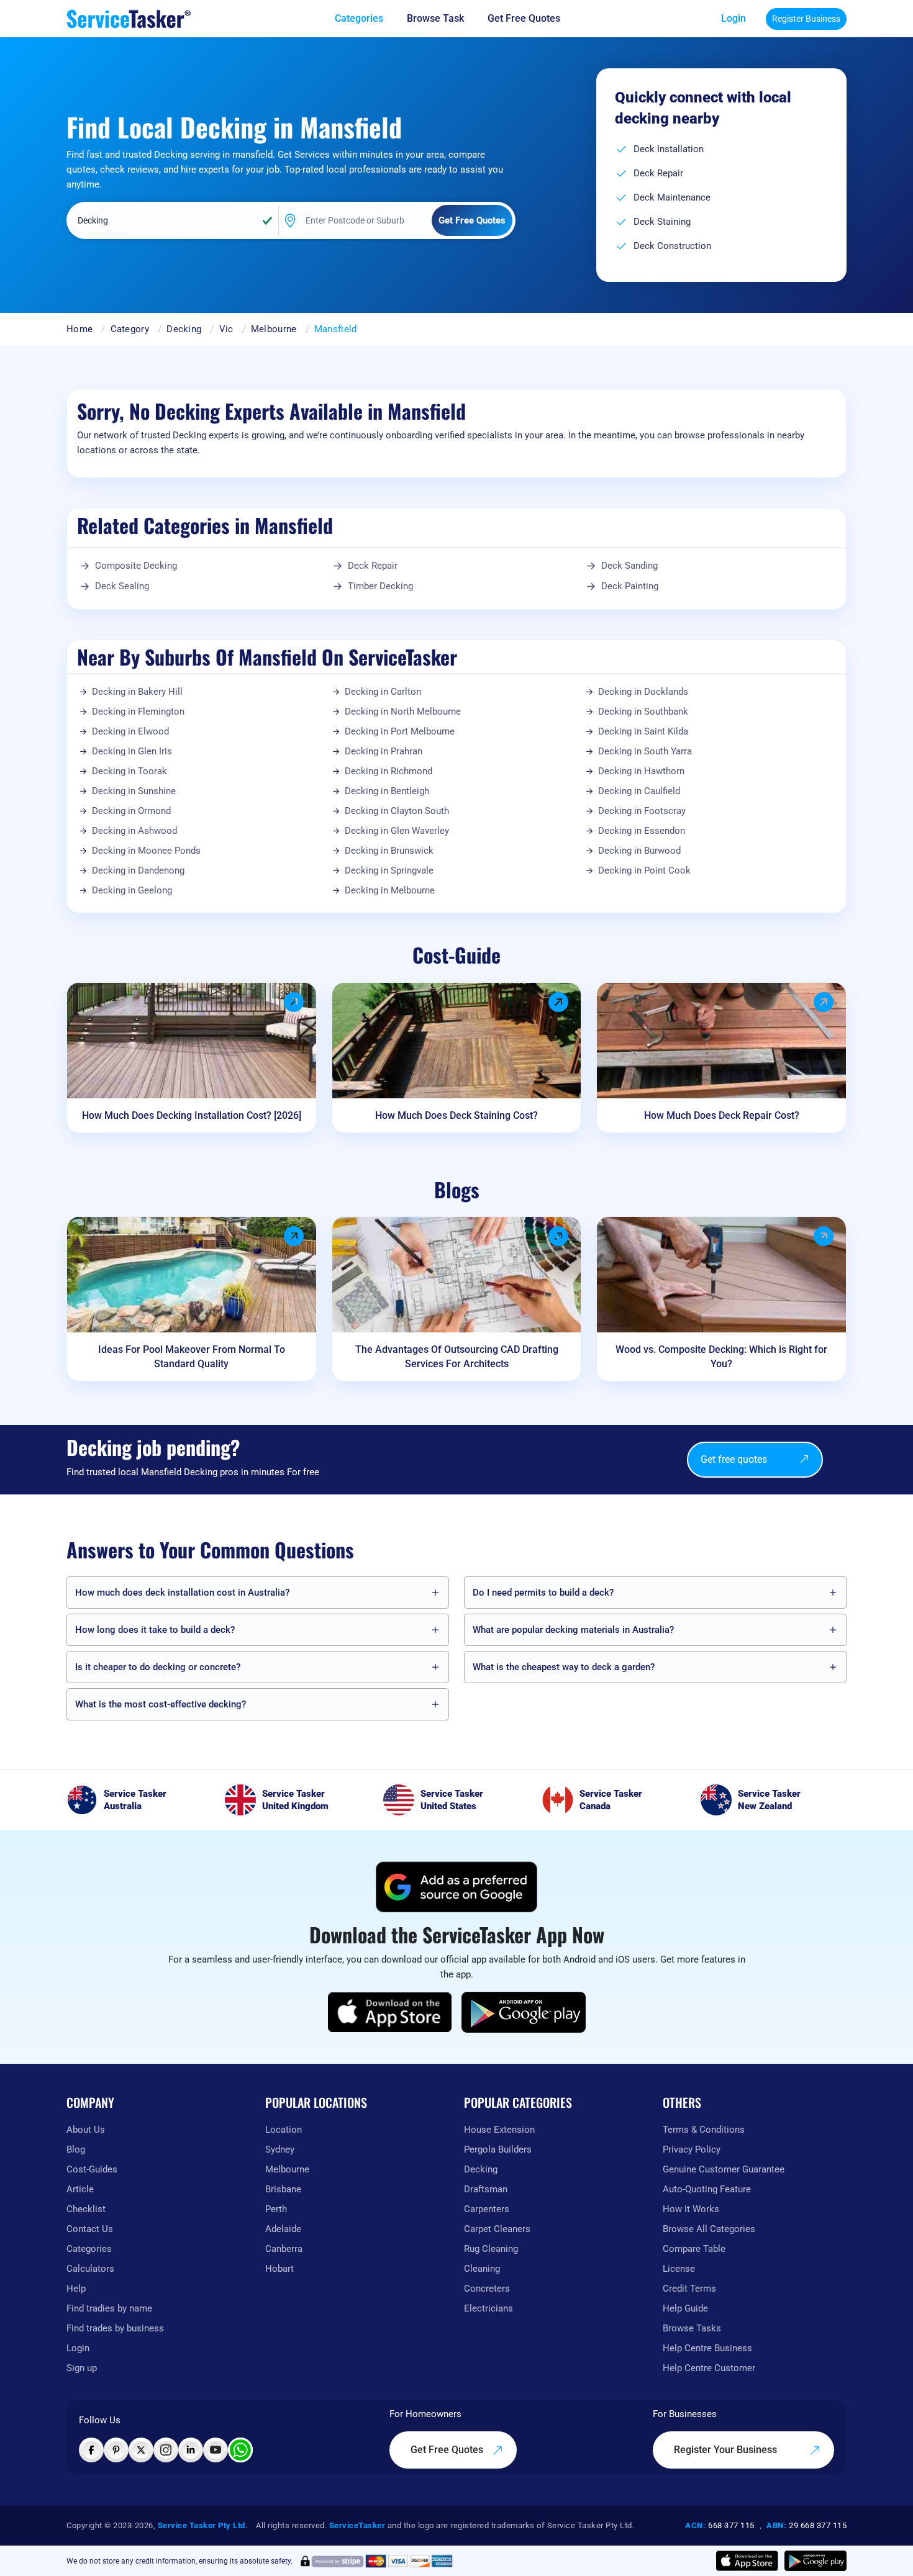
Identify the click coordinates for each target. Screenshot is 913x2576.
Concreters (487, 2289)
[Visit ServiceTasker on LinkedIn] (191, 2450)
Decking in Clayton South (397, 811)
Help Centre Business (707, 2348)
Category (130, 329)
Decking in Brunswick (389, 851)
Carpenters (487, 2209)
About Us (86, 2130)
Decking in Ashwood (134, 831)
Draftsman (486, 2189)
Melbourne (274, 329)
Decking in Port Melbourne (400, 731)
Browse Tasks (692, 2328)
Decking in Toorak (129, 771)
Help (76, 2289)
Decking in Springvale (389, 870)
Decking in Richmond (388, 771)
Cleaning (482, 2269)
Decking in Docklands (643, 692)
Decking (184, 329)
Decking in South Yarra (645, 751)
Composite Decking (136, 566)
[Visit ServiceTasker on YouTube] (216, 2450)
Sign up (82, 2368)
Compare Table (694, 2249)
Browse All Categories (709, 2229)
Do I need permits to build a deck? (543, 1593)
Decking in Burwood (639, 851)
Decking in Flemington (138, 712)
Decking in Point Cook (644, 870)
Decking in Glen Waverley (397, 831)
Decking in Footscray (642, 811)
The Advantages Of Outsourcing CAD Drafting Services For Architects (457, 1357)
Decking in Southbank (643, 712)
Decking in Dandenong (138, 870)
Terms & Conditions (704, 2130)
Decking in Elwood (130, 731)
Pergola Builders (498, 2149)
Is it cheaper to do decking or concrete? (158, 1667)
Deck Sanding (629, 566)
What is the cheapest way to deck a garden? (564, 1667)
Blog (76, 2149)
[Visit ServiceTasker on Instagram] (166, 2450)
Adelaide (283, 2229)
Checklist (86, 2209)
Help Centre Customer (709, 2368)
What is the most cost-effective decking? (161, 1704)
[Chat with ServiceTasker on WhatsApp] (240, 2450)
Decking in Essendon (642, 831)
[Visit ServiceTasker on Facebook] (91, 2450)
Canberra (284, 2249)
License (679, 2269)
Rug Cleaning (491, 2249)
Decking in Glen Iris (132, 751)
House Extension (499, 2130)
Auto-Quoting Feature (707, 2189)
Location (284, 2130)
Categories (89, 2249)
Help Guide (685, 2308)
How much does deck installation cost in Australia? (182, 1593)
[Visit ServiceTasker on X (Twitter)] (141, 2450)
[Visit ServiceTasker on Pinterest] (116, 2450)
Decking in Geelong (132, 890)
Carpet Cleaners (497, 2229)
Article (80, 2189)
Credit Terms (689, 2289)
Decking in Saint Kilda (643, 731)
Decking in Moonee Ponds (146, 851)
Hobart (279, 2269)
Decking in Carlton (383, 692)
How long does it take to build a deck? (155, 1630)
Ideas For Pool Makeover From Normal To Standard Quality (192, 1357)
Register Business (806, 19)
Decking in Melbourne (390, 890)
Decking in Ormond (131, 811)
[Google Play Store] (524, 2012)
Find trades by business (115, 2328)
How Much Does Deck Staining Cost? (457, 1115)
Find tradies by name (109, 2308)
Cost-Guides (92, 2169)
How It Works (691, 2209)
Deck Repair (373, 566)
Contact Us (90, 2229)
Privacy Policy (692, 2149)
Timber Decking (380, 586)
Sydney (280, 2149)
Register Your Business (727, 2450)
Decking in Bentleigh (387, 791)
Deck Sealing (122, 586)
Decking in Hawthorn (641, 771)
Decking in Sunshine (134, 791)
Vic (226, 329)
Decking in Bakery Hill (137, 692)
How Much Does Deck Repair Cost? (722, 1115)
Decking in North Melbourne (403, 712)
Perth (276, 2209)
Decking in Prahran (384, 751)
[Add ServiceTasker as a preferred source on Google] (457, 1887)
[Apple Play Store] (390, 2012)
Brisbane (283, 2189)
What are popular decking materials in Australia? (573, 1630)
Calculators (90, 2269)
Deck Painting (630, 586)
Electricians (488, 2308)
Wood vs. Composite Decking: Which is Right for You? (721, 1357)
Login (734, 18)
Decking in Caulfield (639, 791)
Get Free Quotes (448, 2450)
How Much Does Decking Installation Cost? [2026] (192, 1115)
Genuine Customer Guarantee (724, 2169)
